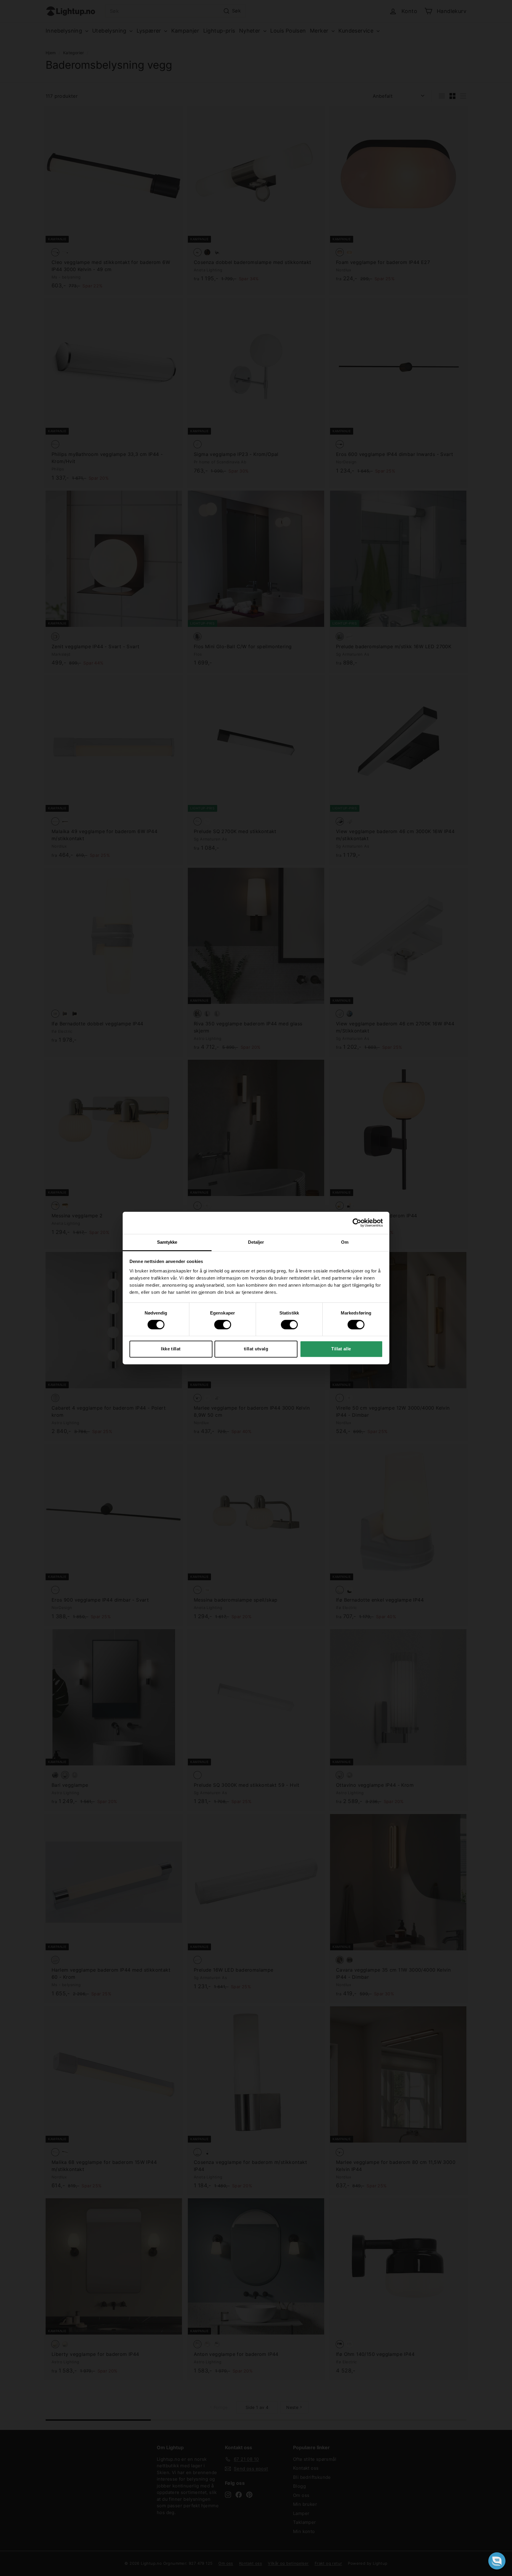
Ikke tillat (171, 1349)
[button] (497, 2561)
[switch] (223, 1325)
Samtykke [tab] (167, 1242)
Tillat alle (341, 1349)
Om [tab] (345, 1242)
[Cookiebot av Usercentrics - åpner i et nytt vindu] (357, 1223)
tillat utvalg (256, 1349)
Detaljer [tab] (256, 1242)
